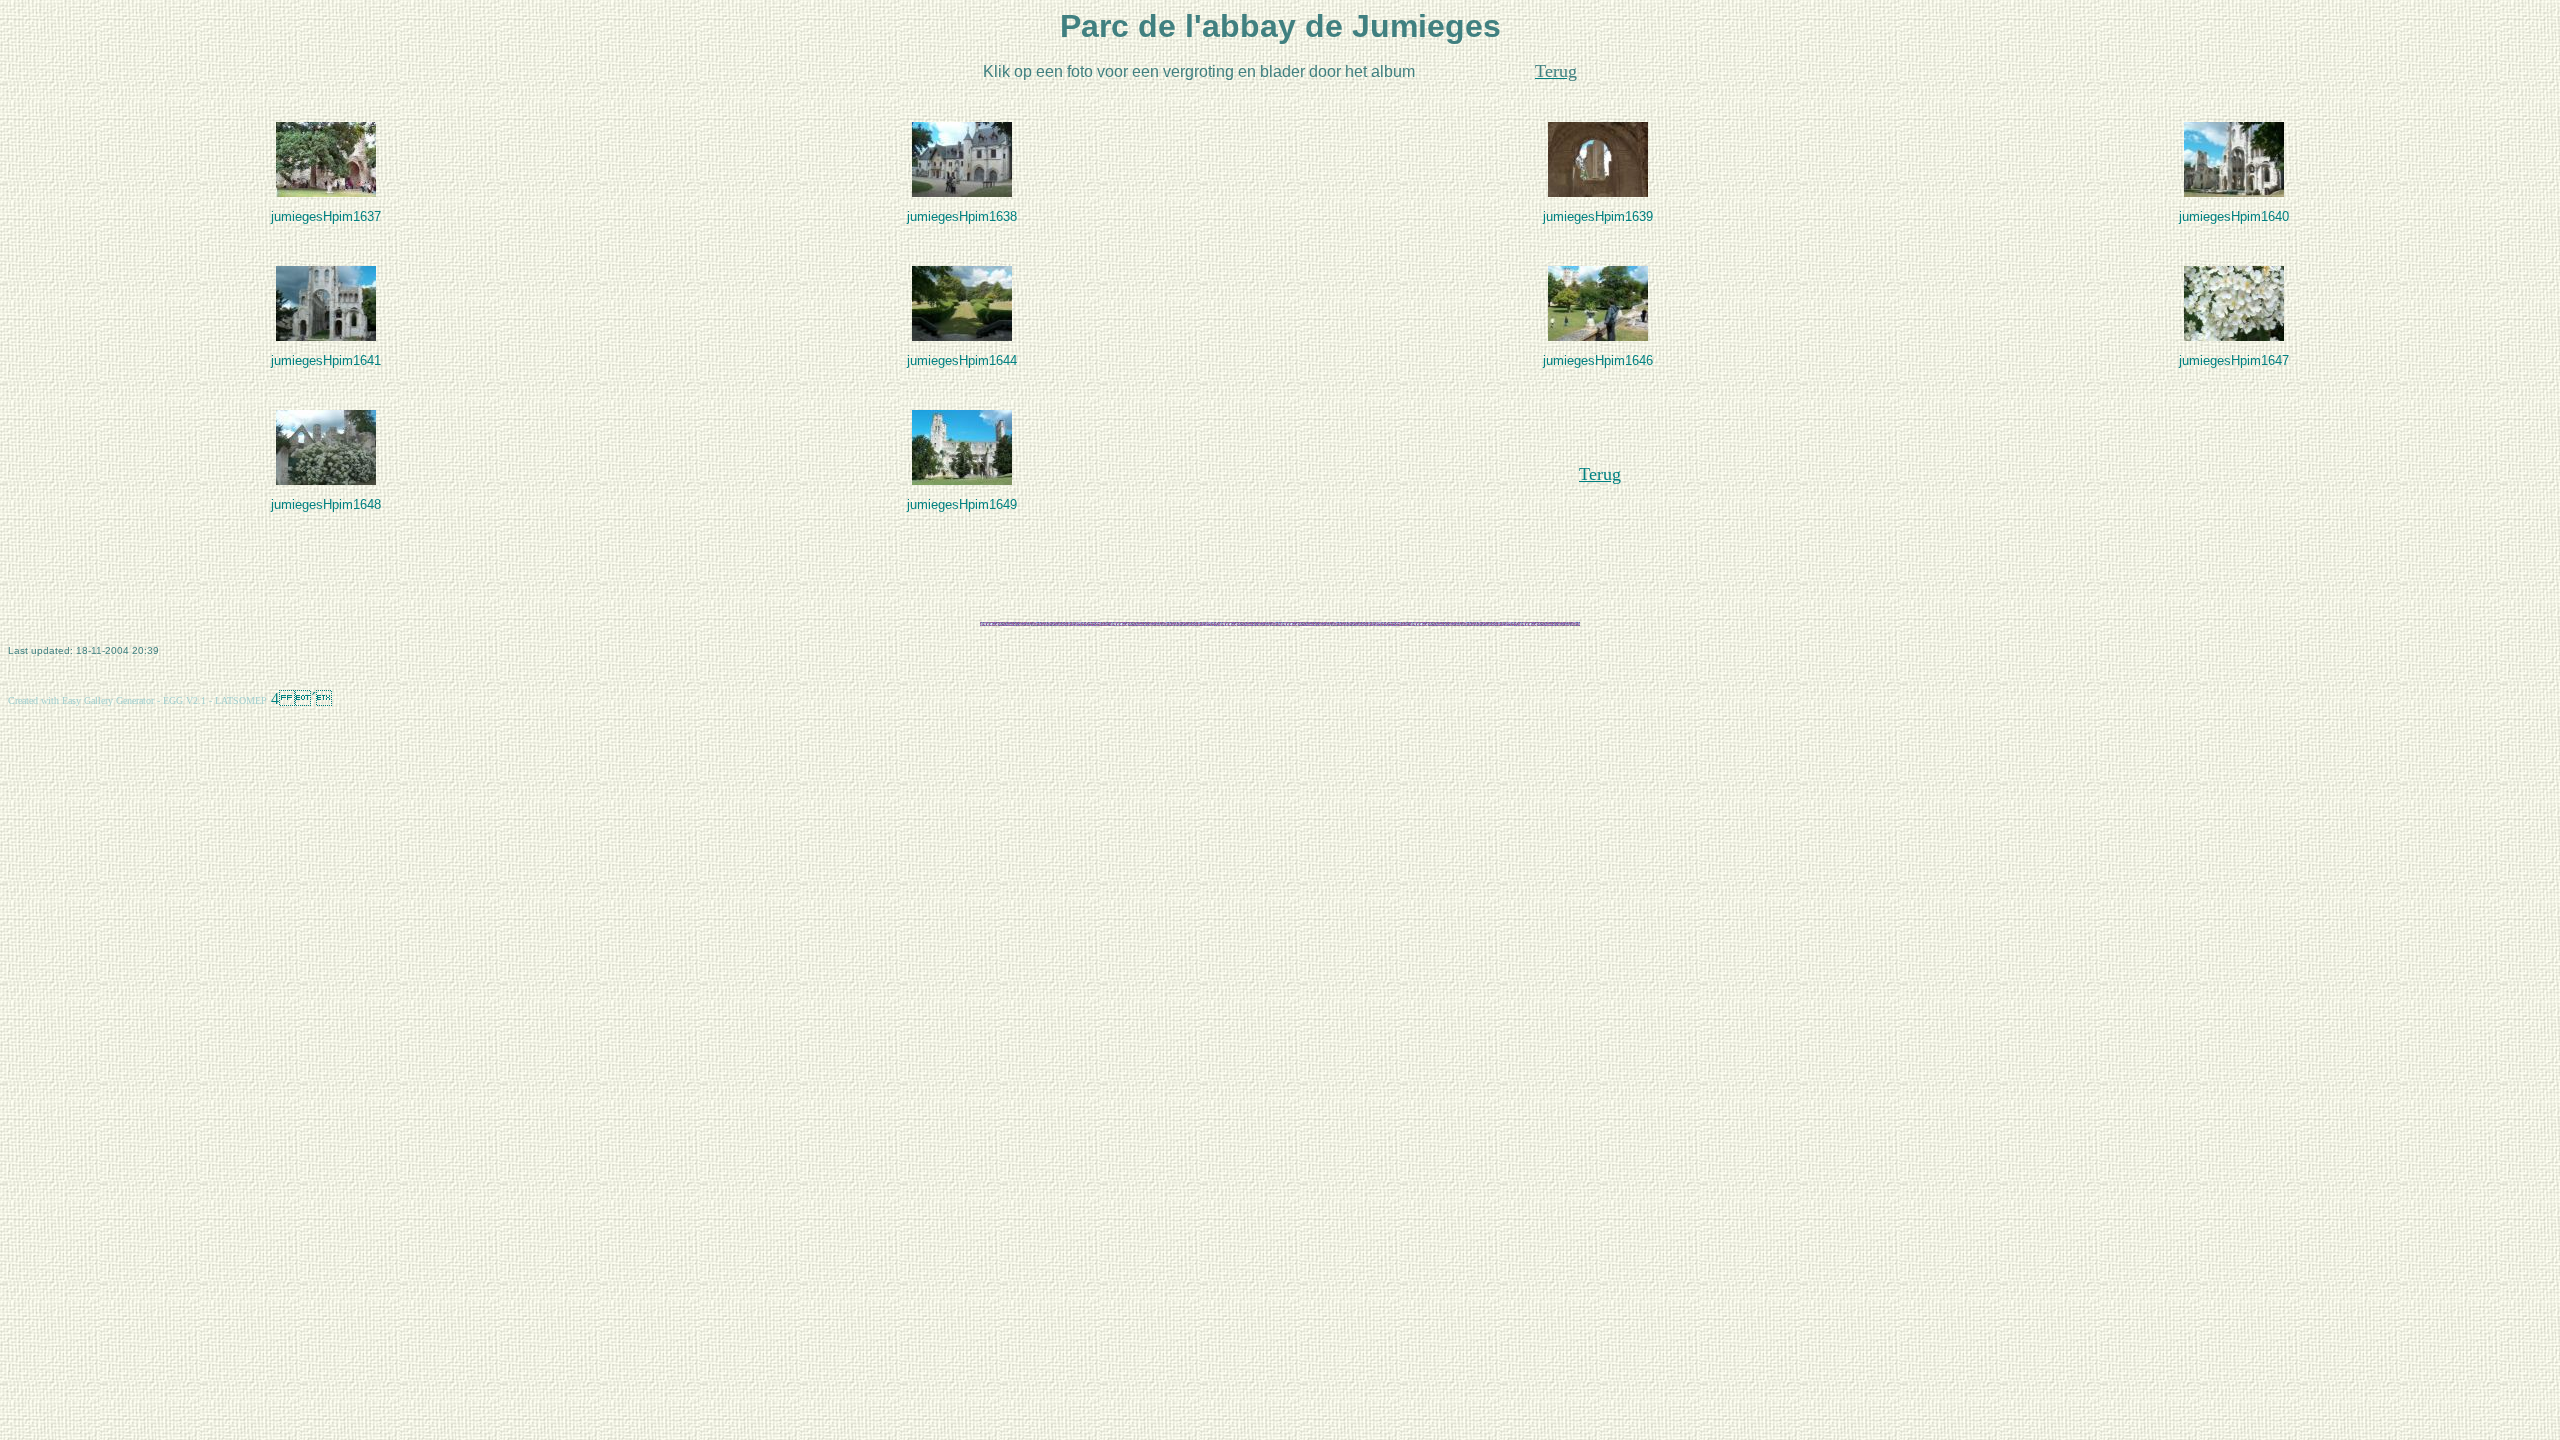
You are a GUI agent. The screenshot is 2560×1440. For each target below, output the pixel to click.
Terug (1600, 474)
